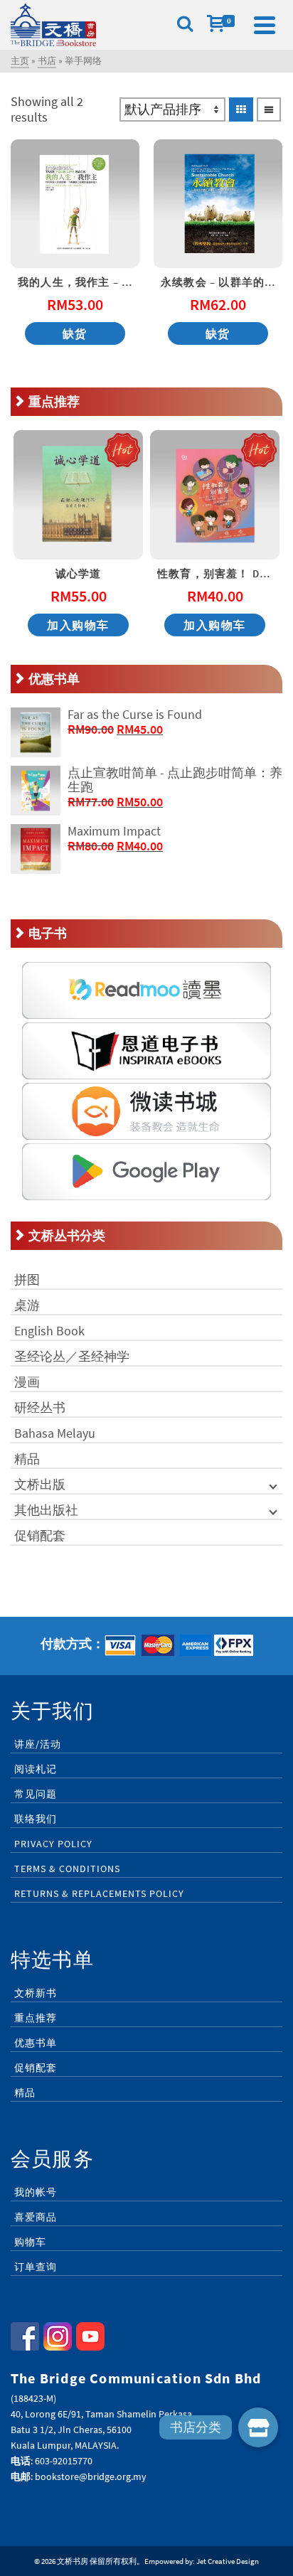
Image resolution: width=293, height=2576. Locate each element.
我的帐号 (36, 2192)
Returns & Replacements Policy (99, 1893)
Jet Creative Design (228, 2561)
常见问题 (36, 1794)
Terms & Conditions (67, 1869)
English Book (49, 1331)
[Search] (185, 25)
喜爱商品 (36, 2217)
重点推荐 (36, 2018)
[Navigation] (265, 25)
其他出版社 (46, 1510)
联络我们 (36, 1819)
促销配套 (40, 1535)
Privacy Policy (53, 1844)
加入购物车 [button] (78, 625)
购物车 (30, 2242)
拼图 (27, 1279)
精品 (27, 1459)
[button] (258, 2427)
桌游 (27, 1305)
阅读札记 (36, 1769)
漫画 (27, 1382)
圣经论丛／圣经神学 (72, 1356)
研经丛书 (40, 1407)
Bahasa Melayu (55, 1433)
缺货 (75, 333)
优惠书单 (36, 2043)
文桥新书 (36, 1993)
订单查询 (36, 2267)
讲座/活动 (38, 1744)
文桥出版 (40, 1484)
